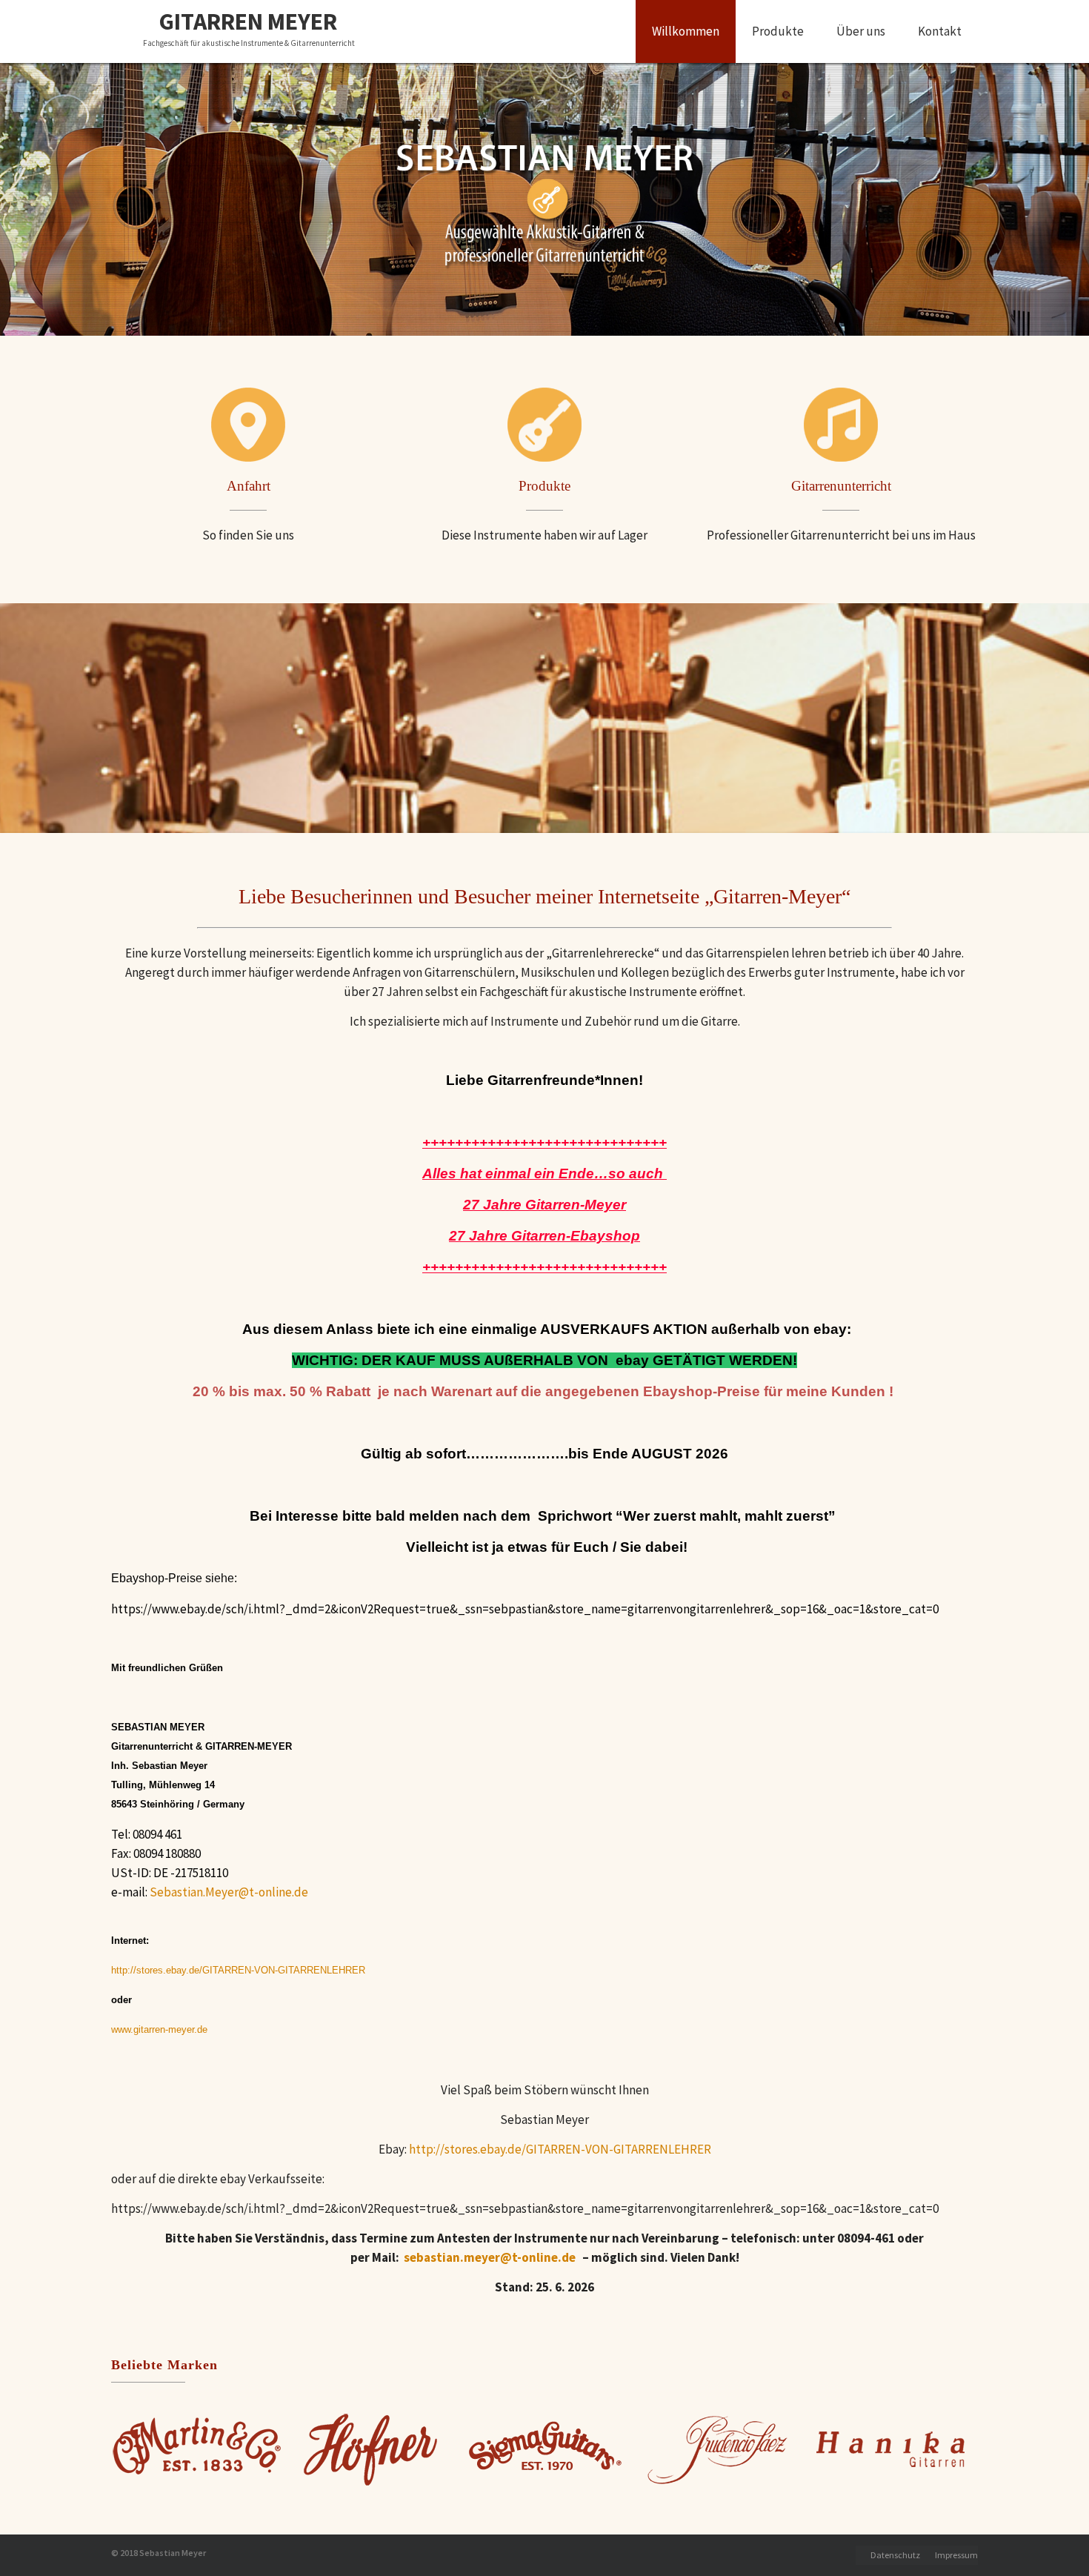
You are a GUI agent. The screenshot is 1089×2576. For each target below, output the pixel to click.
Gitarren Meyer (248, 22)
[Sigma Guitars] (544, 2449)
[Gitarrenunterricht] (841, 425)
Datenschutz (895, 2555)
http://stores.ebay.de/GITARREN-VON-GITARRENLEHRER (560, 2149)
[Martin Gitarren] (198, 2449)
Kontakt (940, 31)
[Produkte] (544, 425)
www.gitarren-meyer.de (159, 2029)
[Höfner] (371, 2449)
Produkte (778, 31)
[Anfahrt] (248, 425)
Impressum (956, 2555)
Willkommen (686, 31)
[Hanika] (891, 2449)
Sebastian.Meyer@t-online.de (229, 1892)
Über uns (861, 31)
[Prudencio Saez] (718, 2449)
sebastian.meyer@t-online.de (490, 2257)
